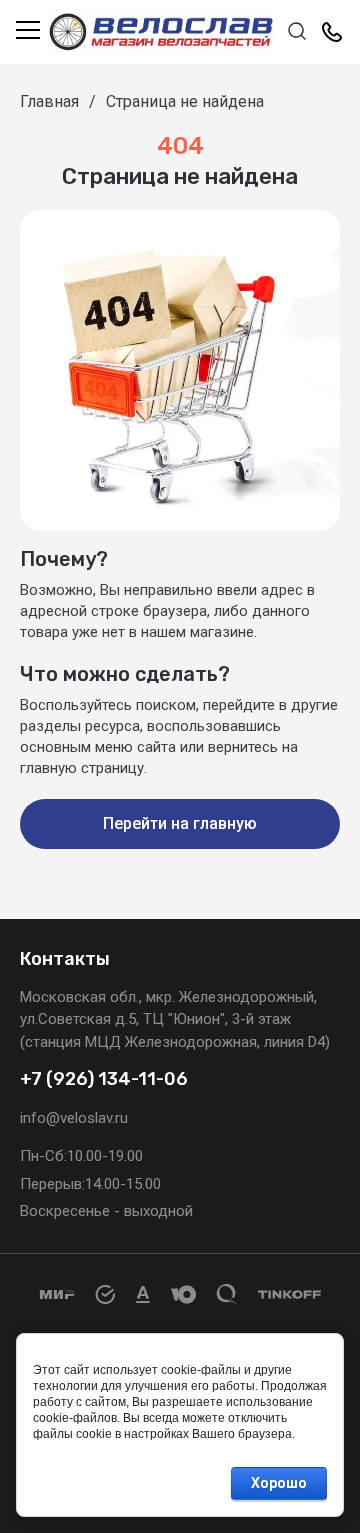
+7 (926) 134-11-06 (104, 1079)
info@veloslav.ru (74, 1118)
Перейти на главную (180, 823)
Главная (49, 101)
